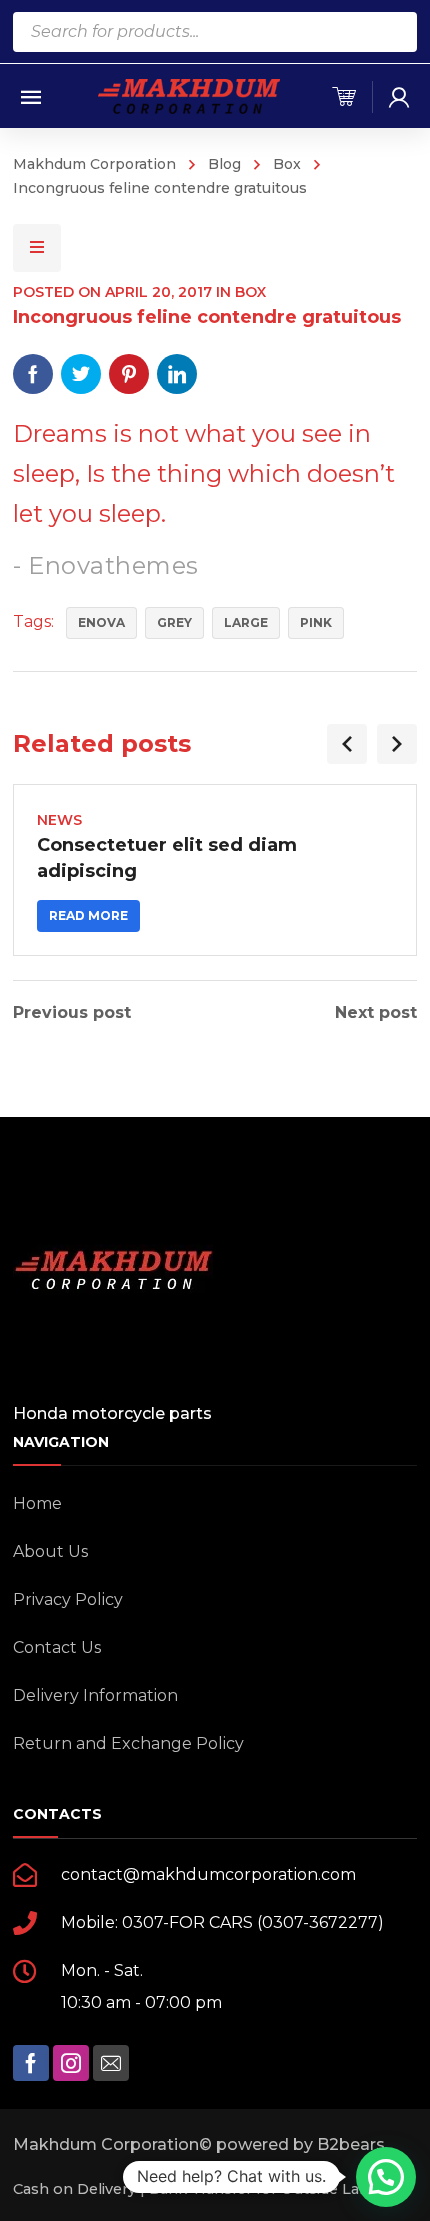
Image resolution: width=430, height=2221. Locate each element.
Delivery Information (95, 1695)
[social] (31, 2063)
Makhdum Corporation (94, 164)
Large (246, 622)
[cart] (344, 97)
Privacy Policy (68, 1599)
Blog (224, 164)
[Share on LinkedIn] (177, 374)
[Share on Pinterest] (129, 374)
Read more (88, 915)
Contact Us (57, 1647)
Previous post (72, 1013)
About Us (50, 1551)
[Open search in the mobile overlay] (214, 32)
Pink (316, 622)
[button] (386, 2177)
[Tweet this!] (81, 374)
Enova (101, 622)
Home (37, 1503)
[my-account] (399, 97)
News (59, 820)
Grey (174, 622)
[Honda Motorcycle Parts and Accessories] (189, 95)
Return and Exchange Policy (128, 1743)
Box (287, 164)
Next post (376, 1013)
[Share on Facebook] (33, 374)
